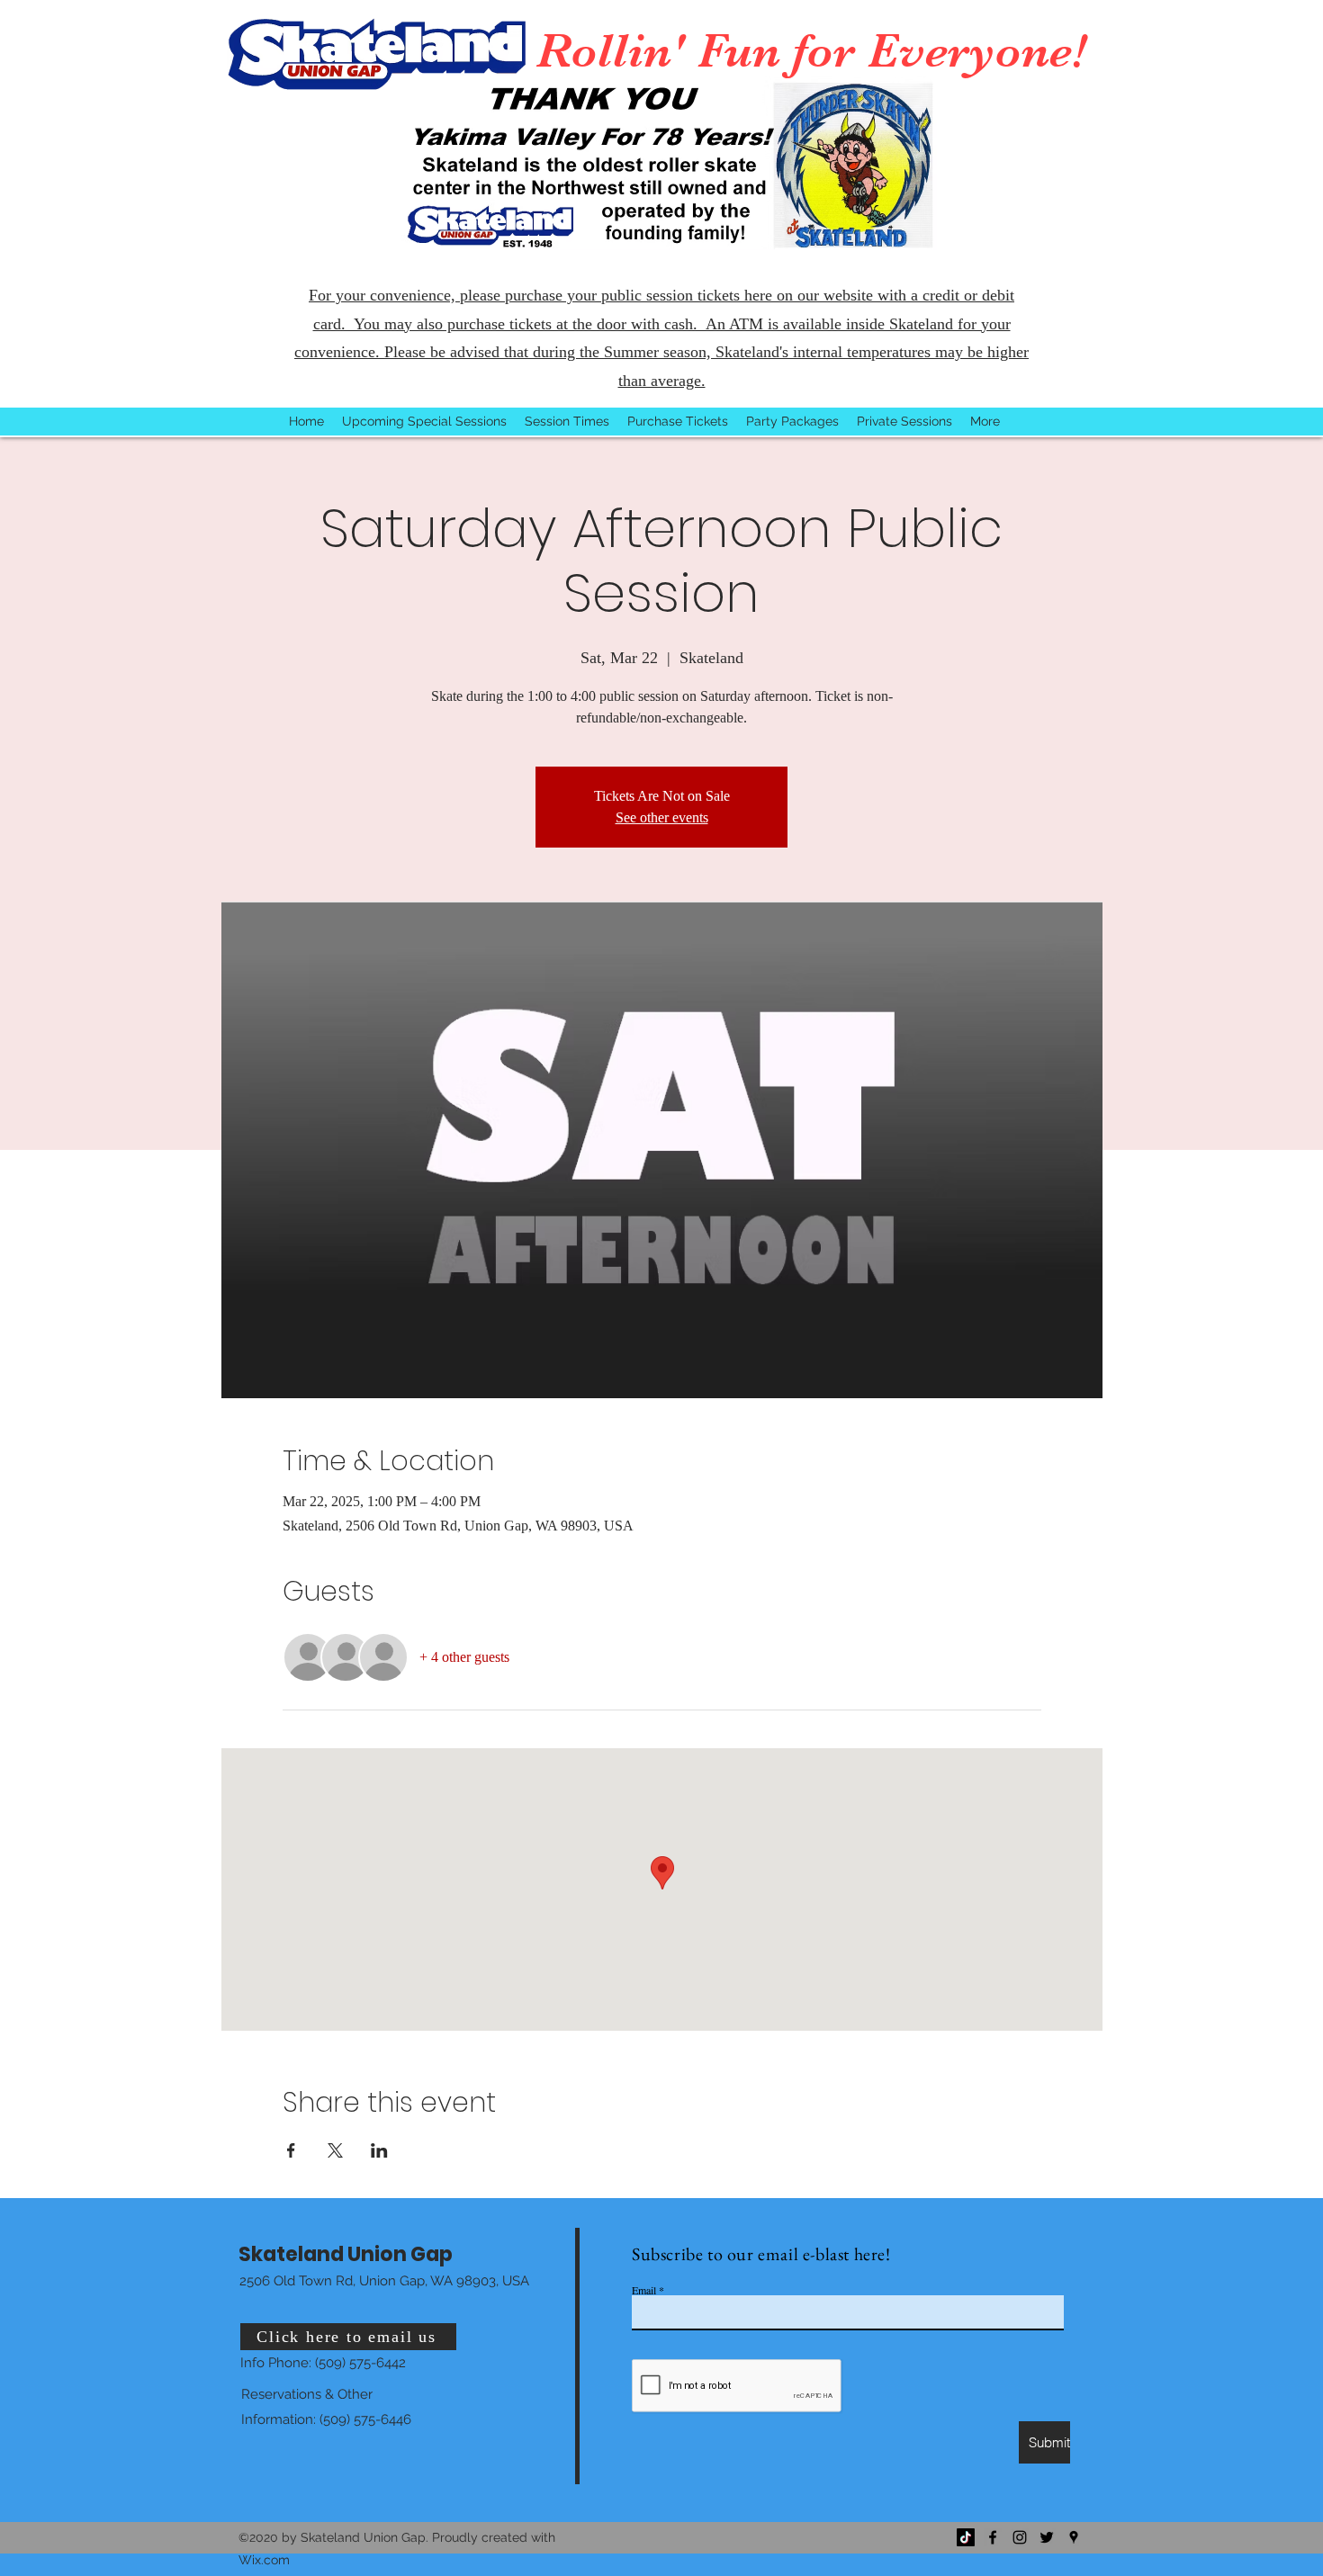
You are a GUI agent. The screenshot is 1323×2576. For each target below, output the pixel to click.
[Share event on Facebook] (291, 2150)
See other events (662, 817)
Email (644, 2290)
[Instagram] (1020, 2537)
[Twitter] (1047, 2537)
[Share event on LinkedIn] (379, 2150)
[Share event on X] (335, 2150)
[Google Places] (1074, 2537)
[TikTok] (966, 2537)
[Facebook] (993, 2537)
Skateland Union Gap (346, 2254)
